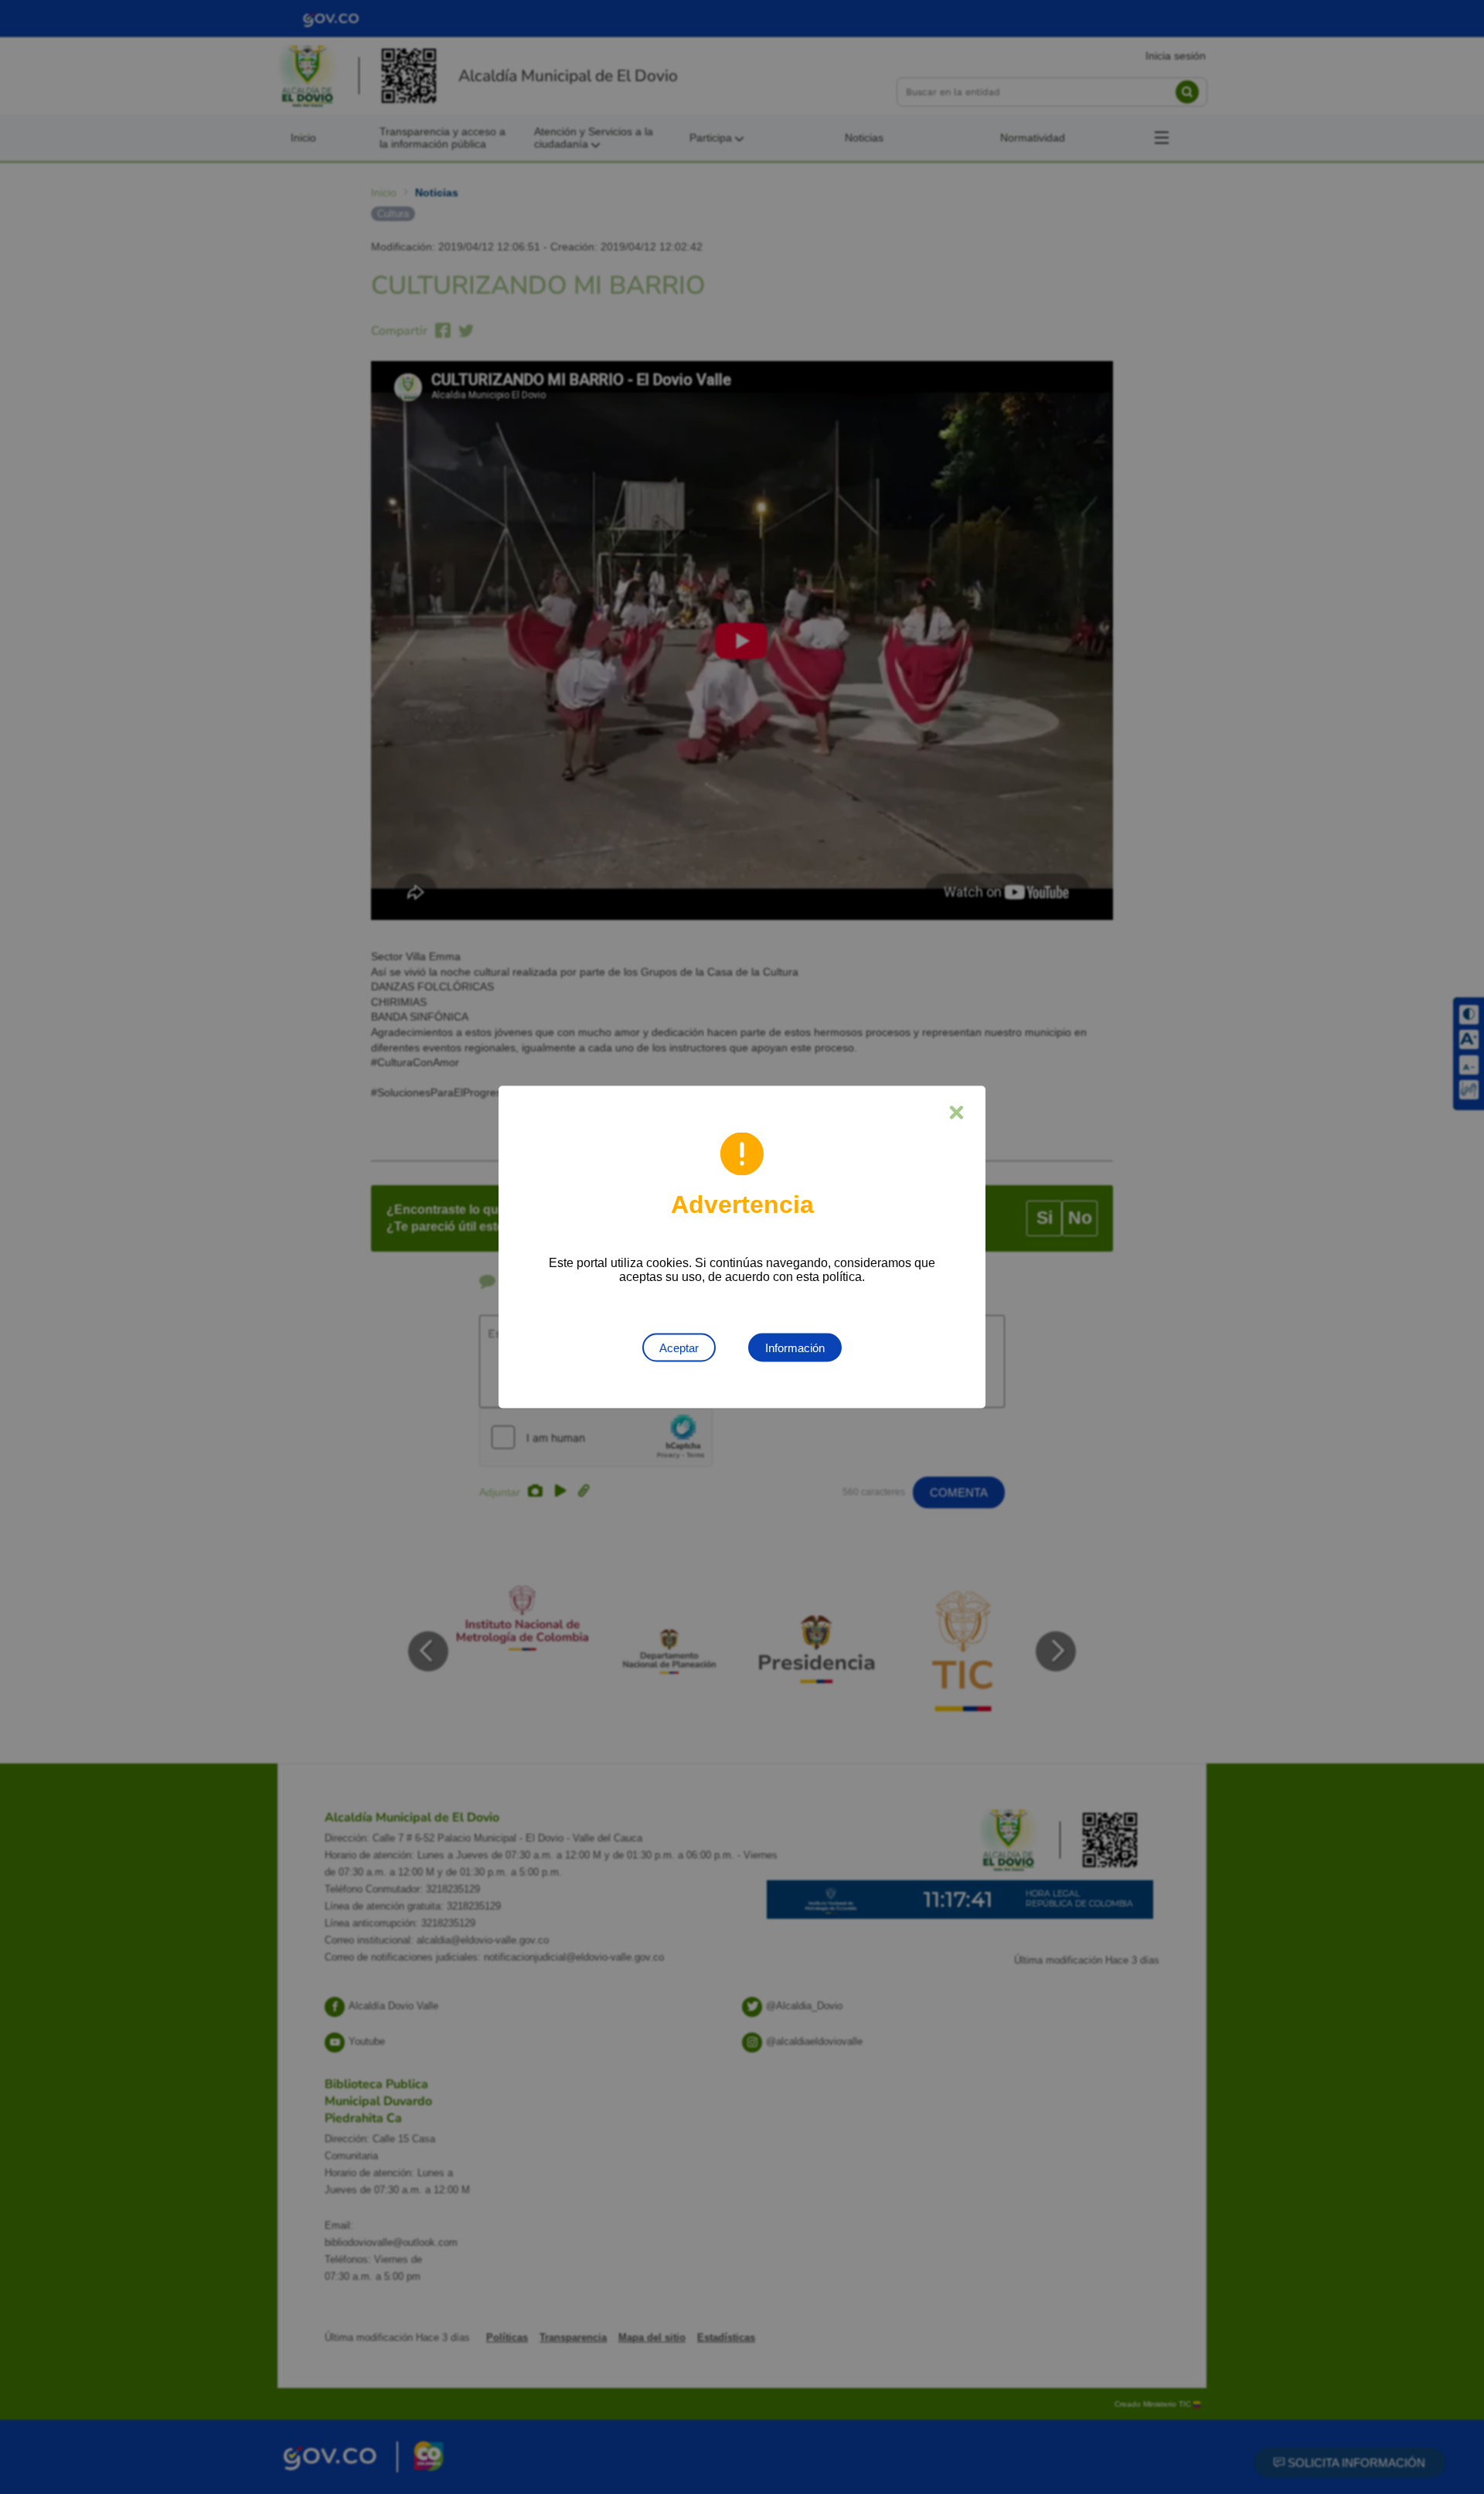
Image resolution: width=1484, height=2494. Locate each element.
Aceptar (679, 1348)
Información (795, 1348)
